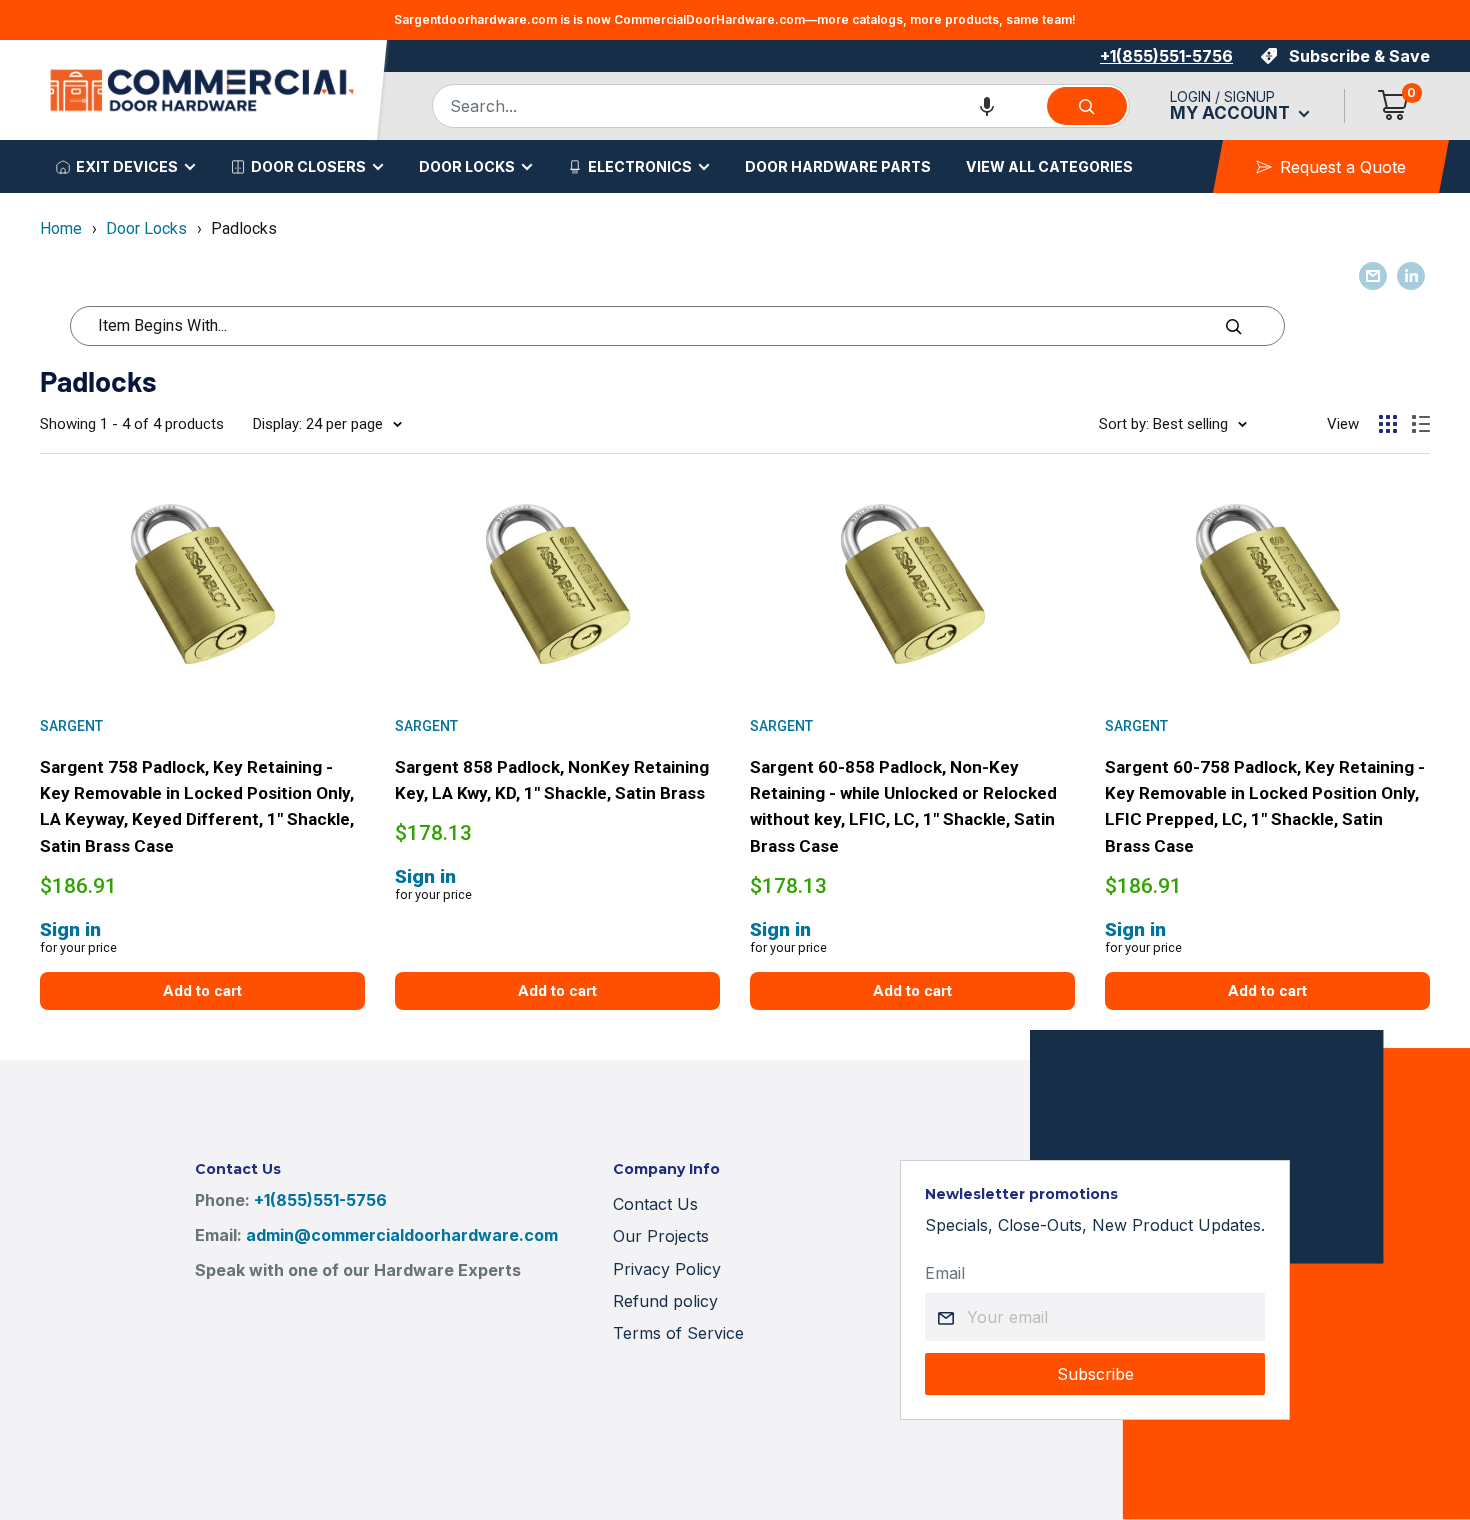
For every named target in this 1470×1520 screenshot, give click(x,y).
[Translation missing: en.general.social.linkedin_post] (1411, 276)
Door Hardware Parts (838, 166)
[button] (987, 106)
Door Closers (308, 166)
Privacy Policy (667, 1269)
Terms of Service (678, 1333)
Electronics (640, 166)
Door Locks (467, 166)
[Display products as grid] (1388, 424)
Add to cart (202, 991)
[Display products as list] (1421, 424)
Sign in (70, 929)
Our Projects (661, 1236)
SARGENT (71, 726)
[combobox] (739, 106)
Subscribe (1095, 1374)
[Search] (1087, 106)
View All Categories (1049, 166)
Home (61, 228)
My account (1232, 113)
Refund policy (665, 1301)
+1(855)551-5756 (1166, 56)
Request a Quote (1343, 167)
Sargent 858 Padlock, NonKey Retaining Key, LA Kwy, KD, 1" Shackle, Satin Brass (552, 780)
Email (945, 1273)
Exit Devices (127, 166)
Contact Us (655, 1204)
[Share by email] (1373, 276)
